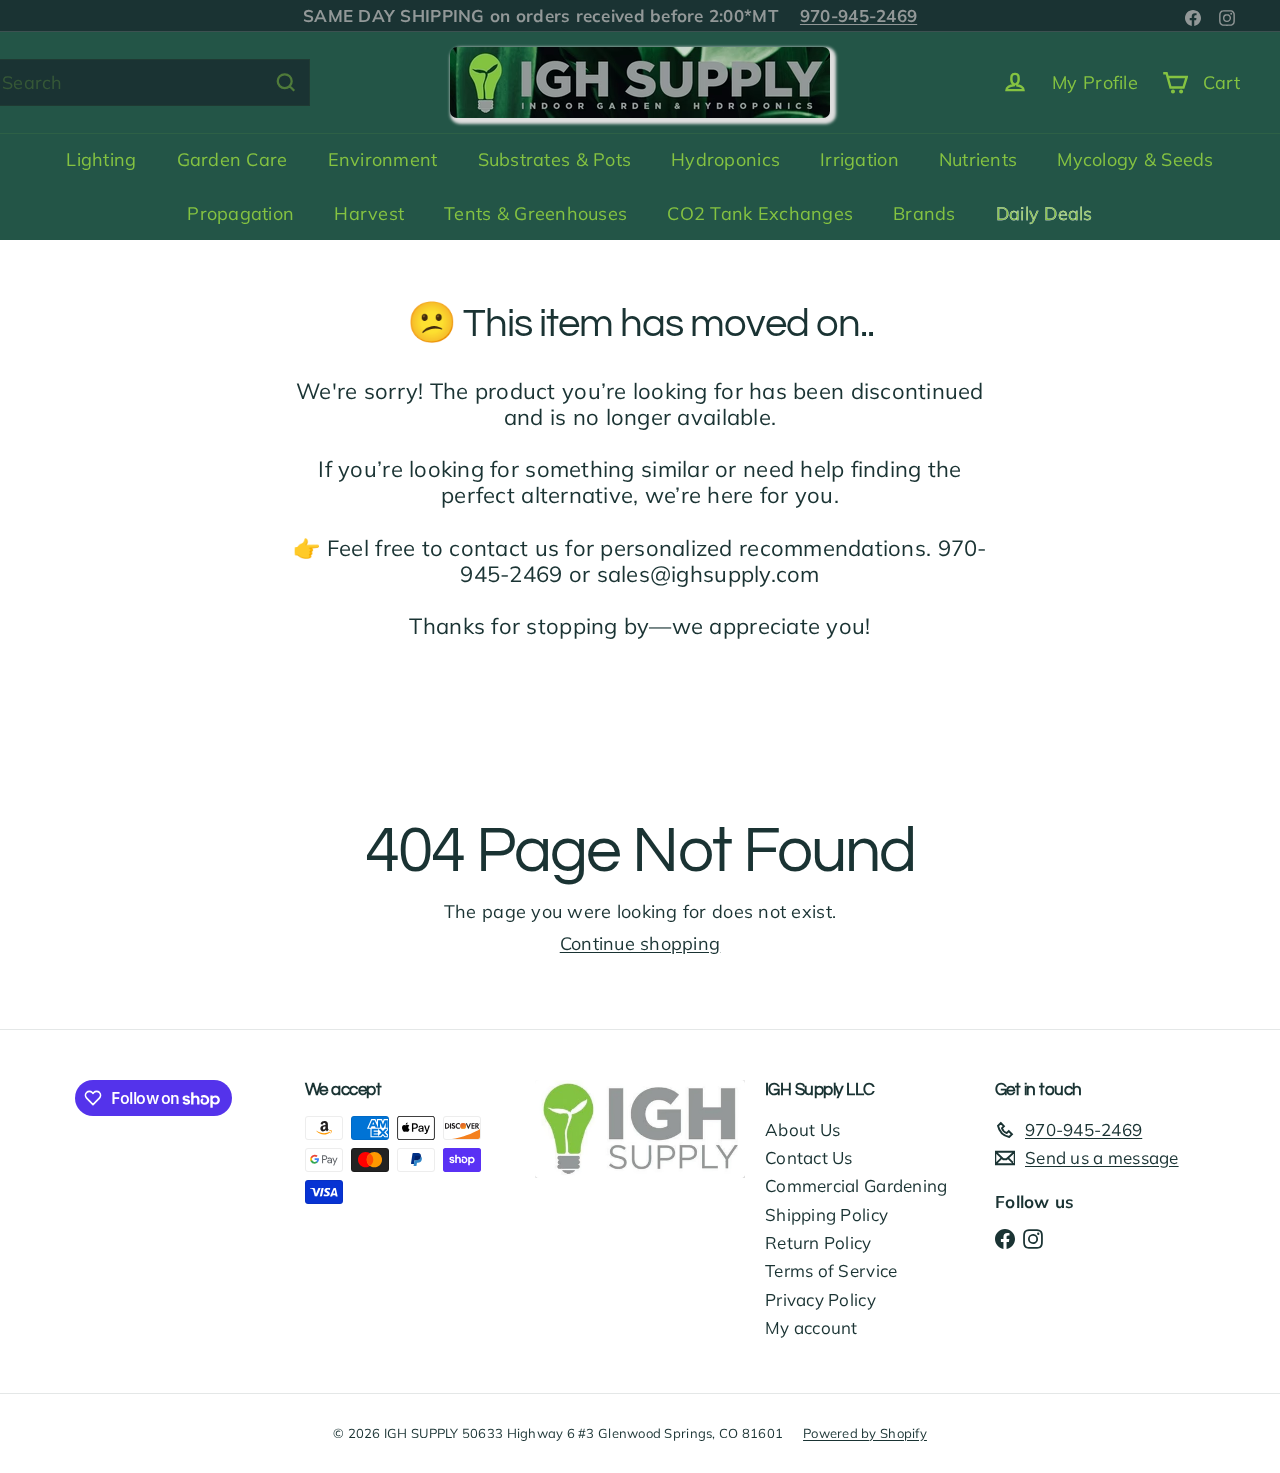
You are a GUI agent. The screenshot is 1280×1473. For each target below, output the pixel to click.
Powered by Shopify (865, 1433)
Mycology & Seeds (1135, 159)
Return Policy (818, 1242)
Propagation (240, 213)
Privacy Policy (820, 1299)
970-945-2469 (858, 15)
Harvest (369, 213)
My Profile (1095, 82)
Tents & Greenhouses (535, 213)
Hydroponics (725, 159)
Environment (383, 159)
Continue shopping (640, 943)
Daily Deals (1044, 213)
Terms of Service (831, 1270)
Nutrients (978, 159)
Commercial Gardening (856, 1185)
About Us (802, 1129)
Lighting (101, 159)
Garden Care (232, 159)
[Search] (286, 82)
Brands (924, 213)
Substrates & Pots (555, 159)
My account (811, 1327)
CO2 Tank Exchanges (760, 213)
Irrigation (859, 159)
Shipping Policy (826, 1214)
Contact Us (809, 1157)
